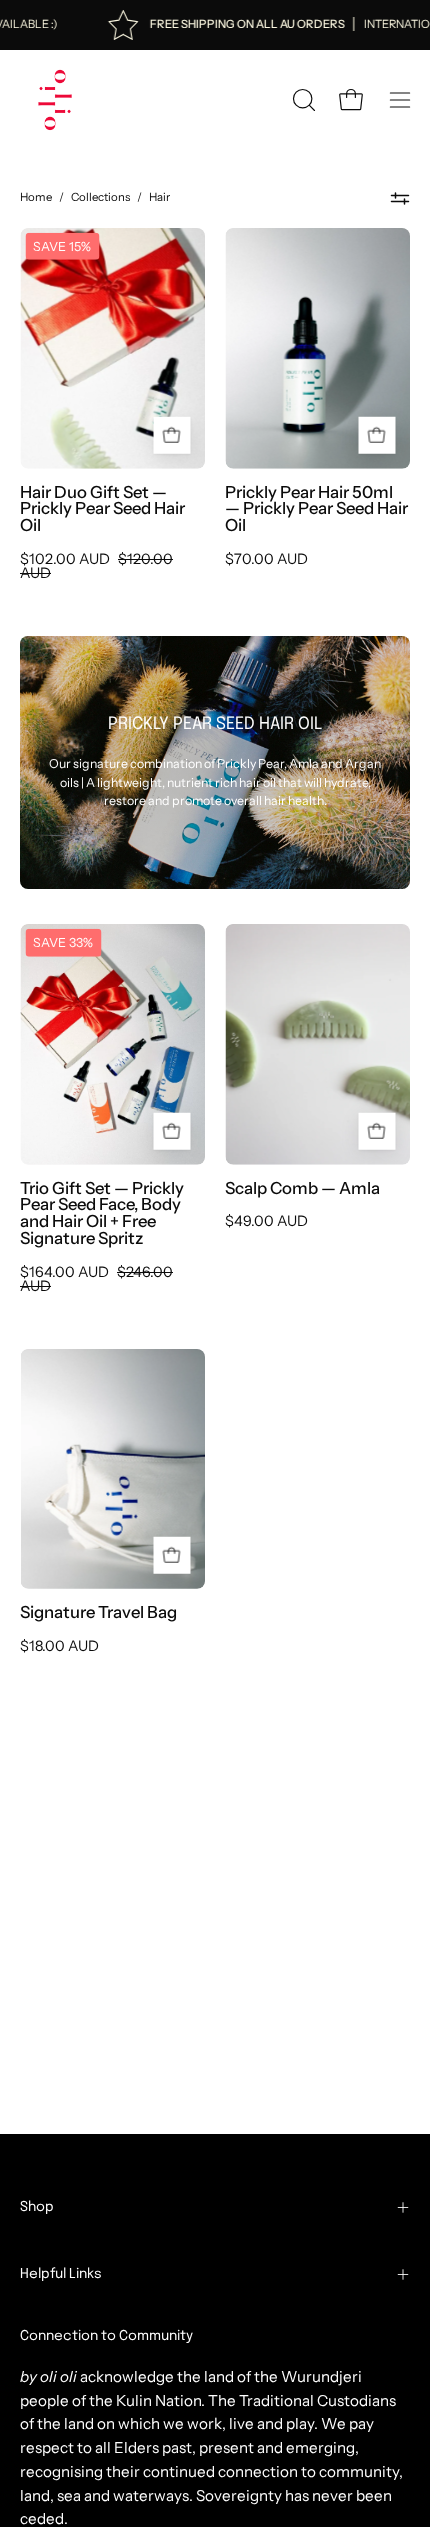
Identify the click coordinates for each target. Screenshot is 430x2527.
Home (36, 197)
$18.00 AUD (59, 1646)
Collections (100, 197)
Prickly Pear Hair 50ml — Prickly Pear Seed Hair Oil (316, 509)
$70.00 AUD (266, 559)
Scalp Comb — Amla (302, 1188)
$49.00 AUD (266, 1221)
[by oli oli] (55, 100)
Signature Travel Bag (98, 1612)
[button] (302, 100)
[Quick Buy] (376, 435)
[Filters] (400, 198)
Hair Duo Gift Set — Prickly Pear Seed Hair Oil (102, 509)
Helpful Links (61, 2274)
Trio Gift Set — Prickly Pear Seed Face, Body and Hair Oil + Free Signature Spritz (102, 1213)
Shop (37, 2207)
